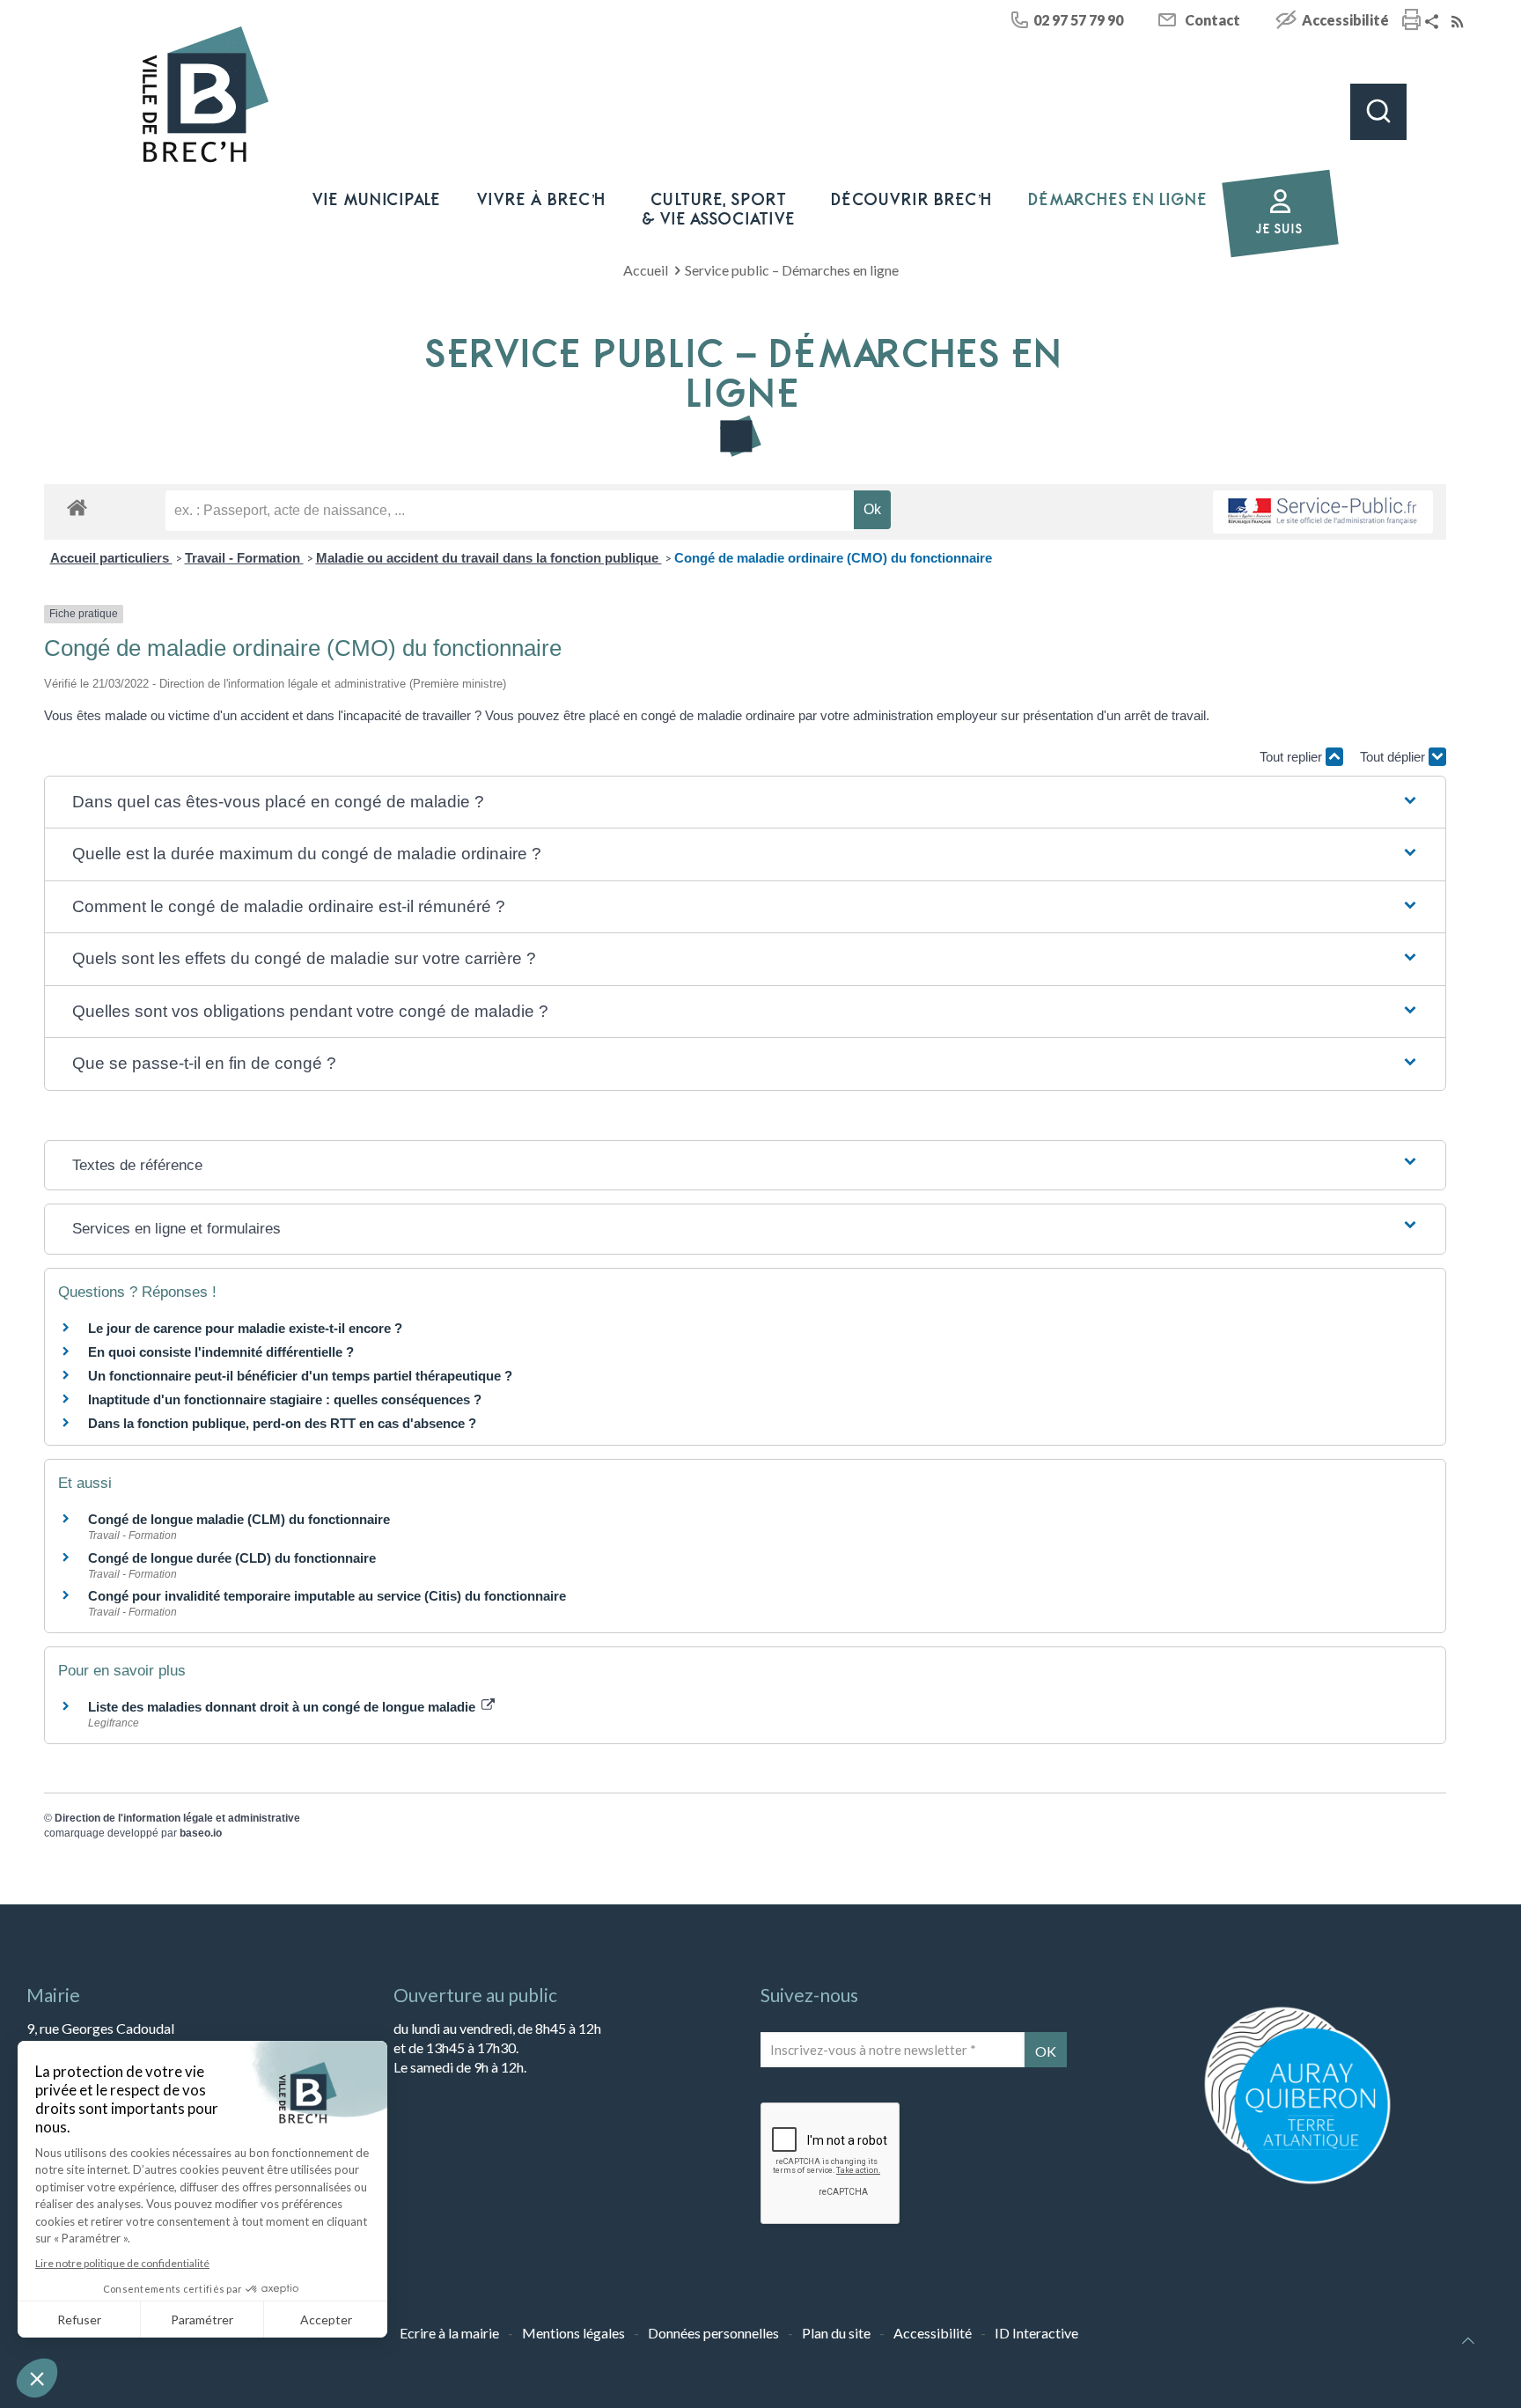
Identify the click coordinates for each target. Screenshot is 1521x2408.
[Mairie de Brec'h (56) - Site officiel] (206, 95)
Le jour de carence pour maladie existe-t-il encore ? (245, 1328)
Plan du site (836, 2333)
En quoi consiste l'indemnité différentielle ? (221, 1352)
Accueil (646, 270)
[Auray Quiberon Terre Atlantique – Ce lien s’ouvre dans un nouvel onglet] (1297, 2182)
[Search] (1378, 112)
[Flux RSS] (1459, 22)
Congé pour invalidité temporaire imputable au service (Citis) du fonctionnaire (327, 1596)
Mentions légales (573, 2333)
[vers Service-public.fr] (1323, 512)
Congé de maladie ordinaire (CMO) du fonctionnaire (833, 558)
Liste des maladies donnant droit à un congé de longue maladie (283, 1707)
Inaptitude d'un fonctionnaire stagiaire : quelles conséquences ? (285, 1399)
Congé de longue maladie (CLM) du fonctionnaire (239, 1519)
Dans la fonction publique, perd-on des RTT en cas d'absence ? (282, 1423)
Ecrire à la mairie (449, 2333)
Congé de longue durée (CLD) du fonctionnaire (232, 1558)
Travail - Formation (244, 558)
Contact (1212, 20)
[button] (746, 803)
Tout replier (1293, 757)
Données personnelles (713, 2333)
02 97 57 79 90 (1078, 20)
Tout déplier (1394, 757)
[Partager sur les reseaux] (1434, 22)
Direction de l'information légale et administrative (177, 1818)
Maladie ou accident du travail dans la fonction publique (489, 558)
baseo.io (201, 1833)
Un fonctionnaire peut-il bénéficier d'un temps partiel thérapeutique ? (300, 1376)
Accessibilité (1345, 20)
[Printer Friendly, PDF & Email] (1411, 22)
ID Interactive (1036, 2333)
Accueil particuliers (111, 558)
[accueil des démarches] (77, 507)
